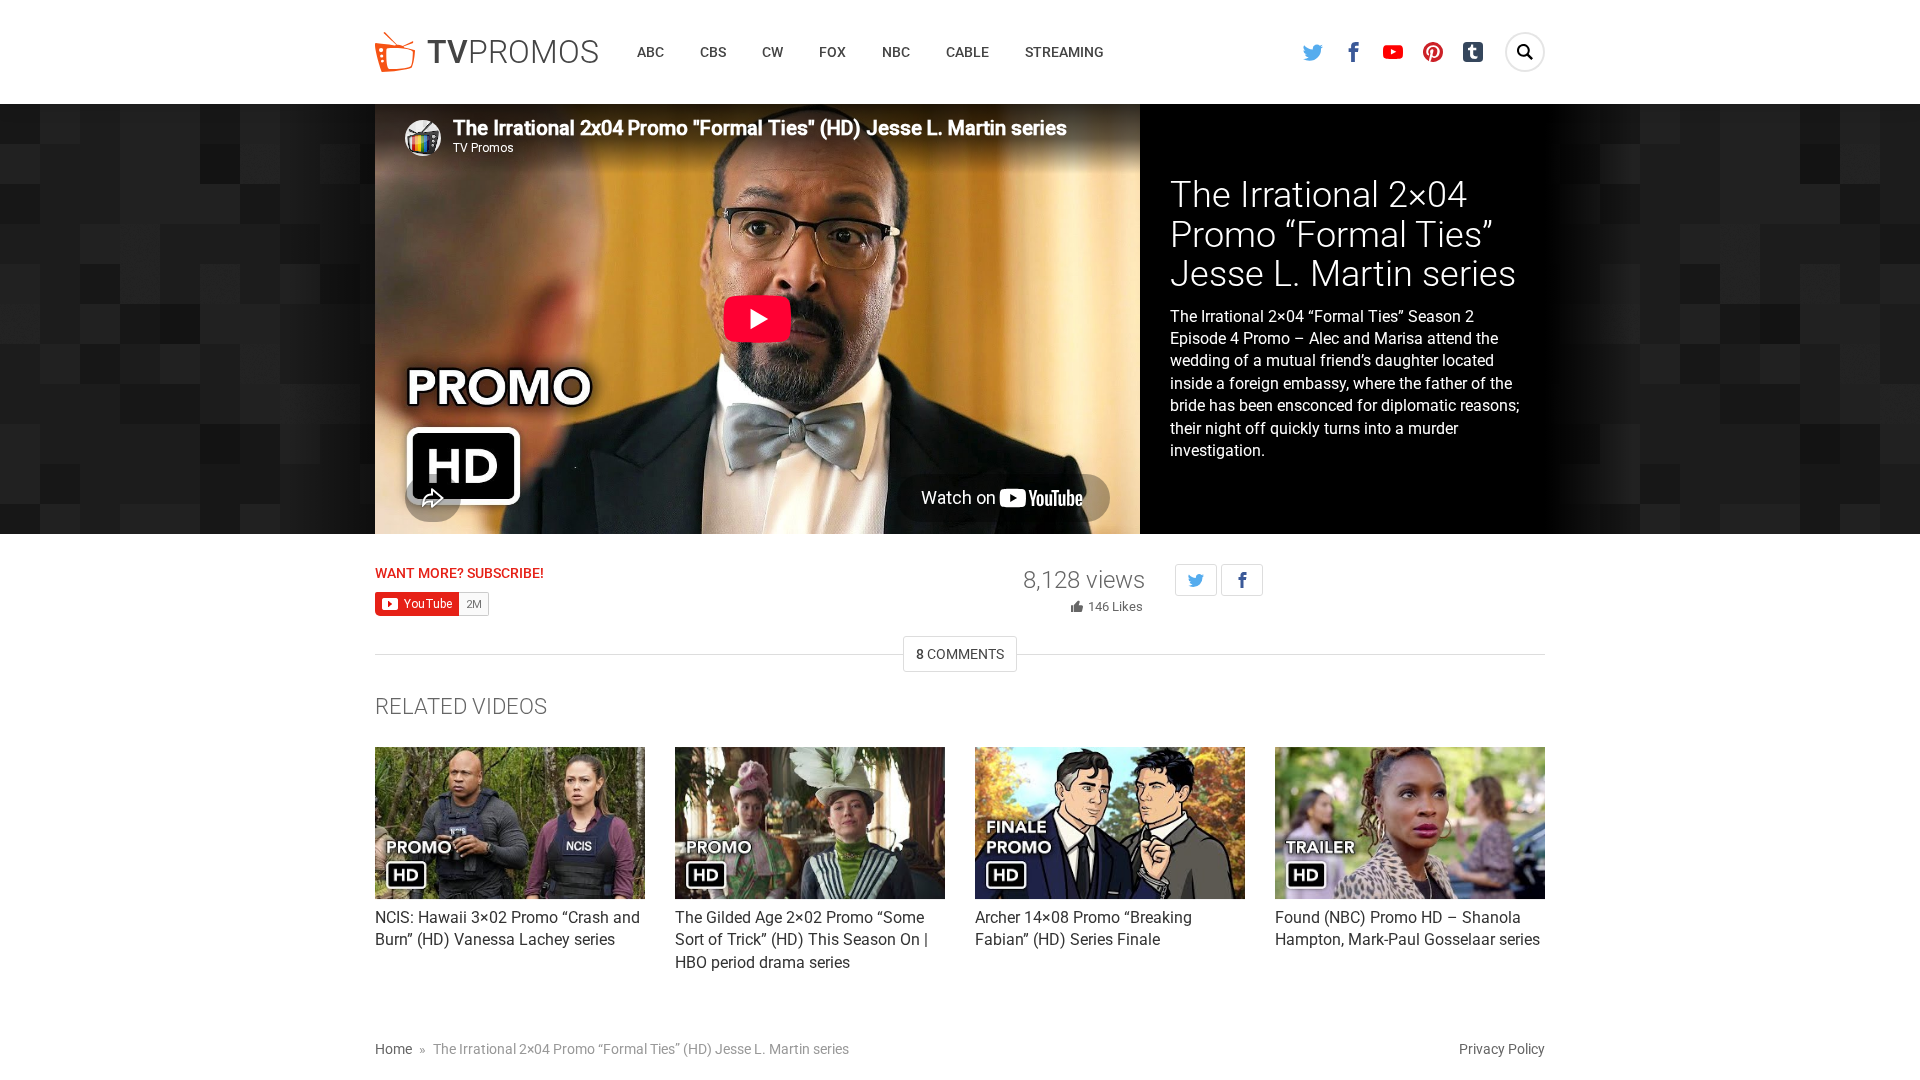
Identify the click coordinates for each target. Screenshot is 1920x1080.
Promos (513, 52)
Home (393, 1049)
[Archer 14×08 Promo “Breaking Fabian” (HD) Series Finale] (1110, 823)
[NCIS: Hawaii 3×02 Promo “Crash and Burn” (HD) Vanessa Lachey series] (510, 823)
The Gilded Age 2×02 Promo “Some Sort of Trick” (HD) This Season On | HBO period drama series (801, 940)
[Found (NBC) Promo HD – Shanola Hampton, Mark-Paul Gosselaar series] (1410, 823)
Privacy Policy (1502, 1049)
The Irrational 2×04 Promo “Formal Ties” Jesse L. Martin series (1343, 234)
